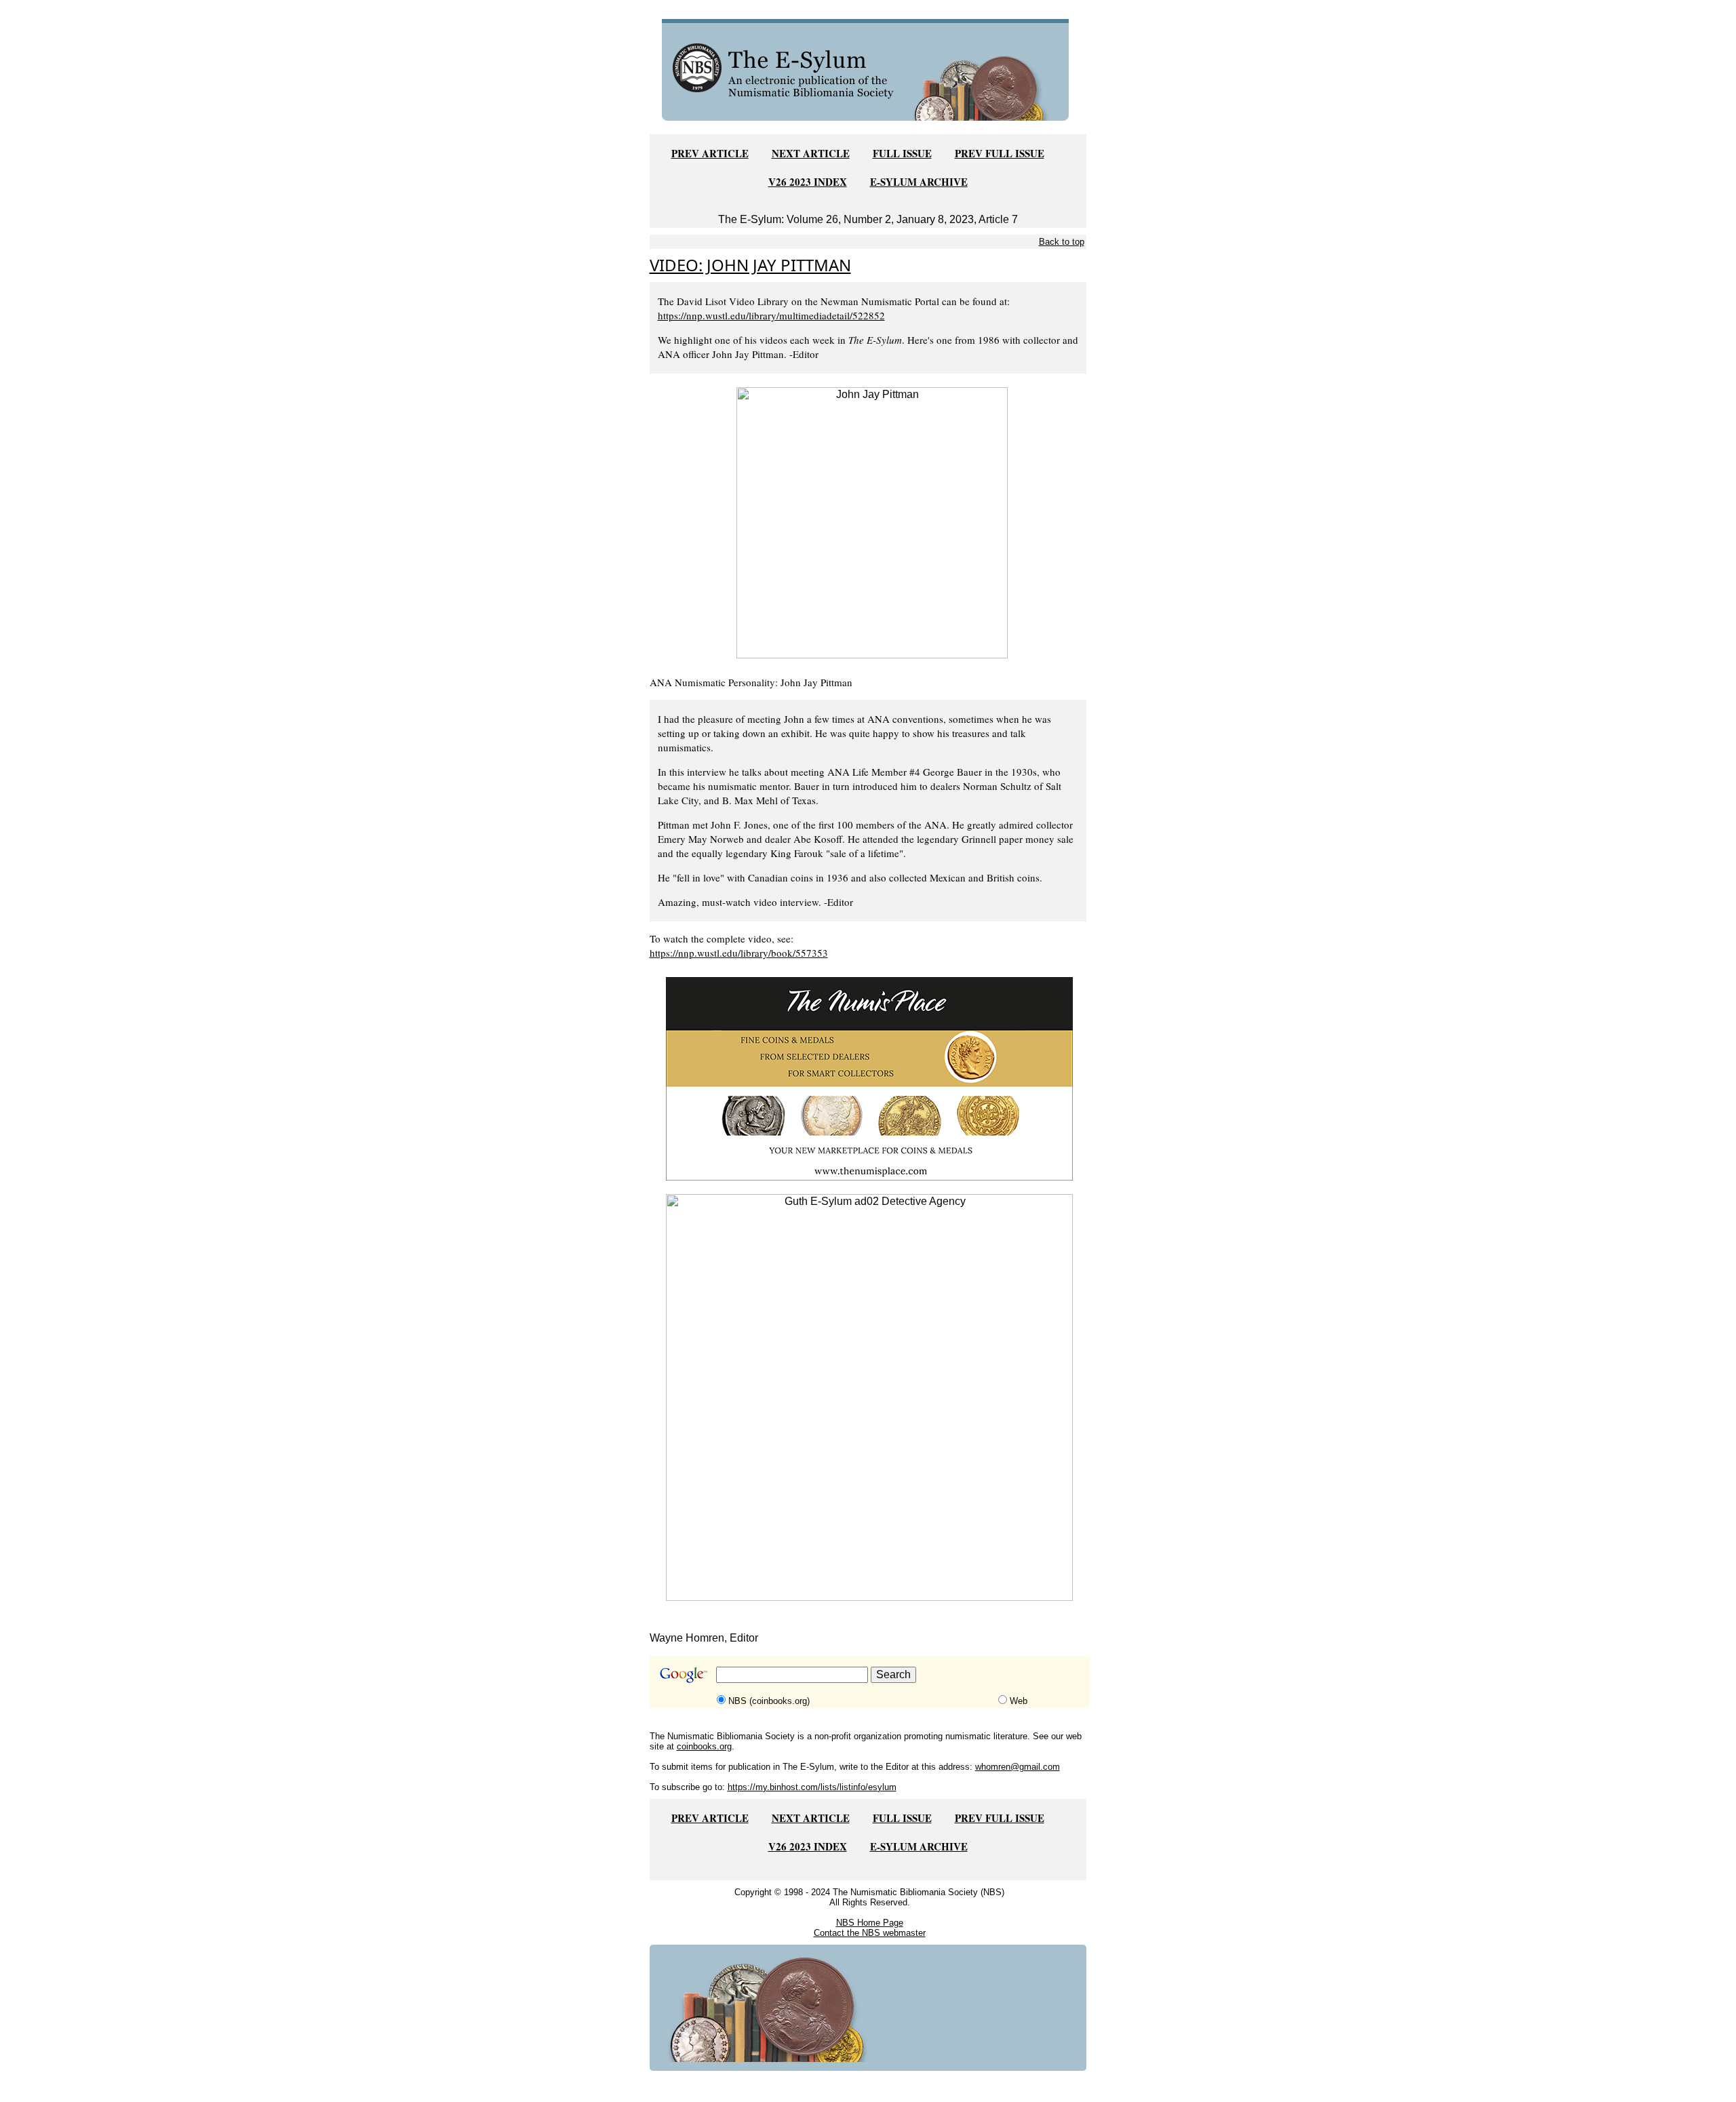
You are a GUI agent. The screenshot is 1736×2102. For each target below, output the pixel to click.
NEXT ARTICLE (811, 153)
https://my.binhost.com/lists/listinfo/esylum (812, 1787)
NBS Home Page (870, 1923)
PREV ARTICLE (710, 153)
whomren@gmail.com (1018, 1767)
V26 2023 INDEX (808, 182)
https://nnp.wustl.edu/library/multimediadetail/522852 (771, 315)
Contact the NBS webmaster (870, 1933)
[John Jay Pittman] (872, 522)
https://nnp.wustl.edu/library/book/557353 (739, 953)
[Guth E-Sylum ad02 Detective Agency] (869, 1396)
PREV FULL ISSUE (1000, 153)
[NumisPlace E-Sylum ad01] (869, 1078)
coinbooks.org (704, 1746)
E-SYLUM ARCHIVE (919, 182)
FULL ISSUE (902, 153)
